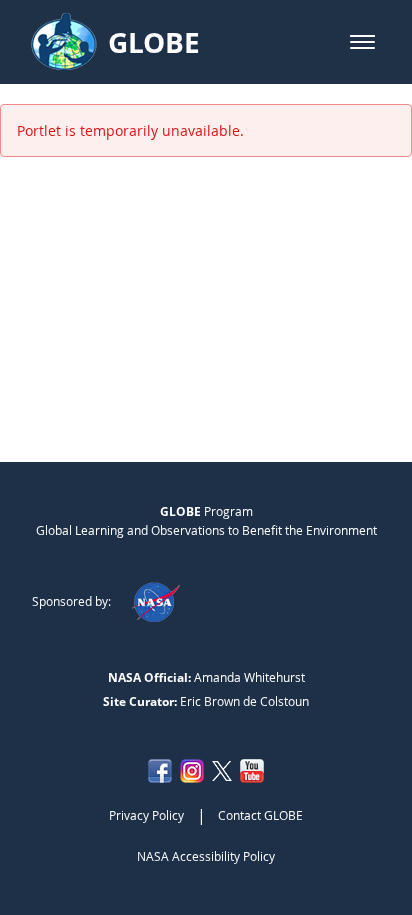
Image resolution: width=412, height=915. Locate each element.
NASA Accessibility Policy (206, 856)
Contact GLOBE (260, 815)
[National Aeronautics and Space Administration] (155, 601)
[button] (362, 42)
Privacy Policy (146, 815)
